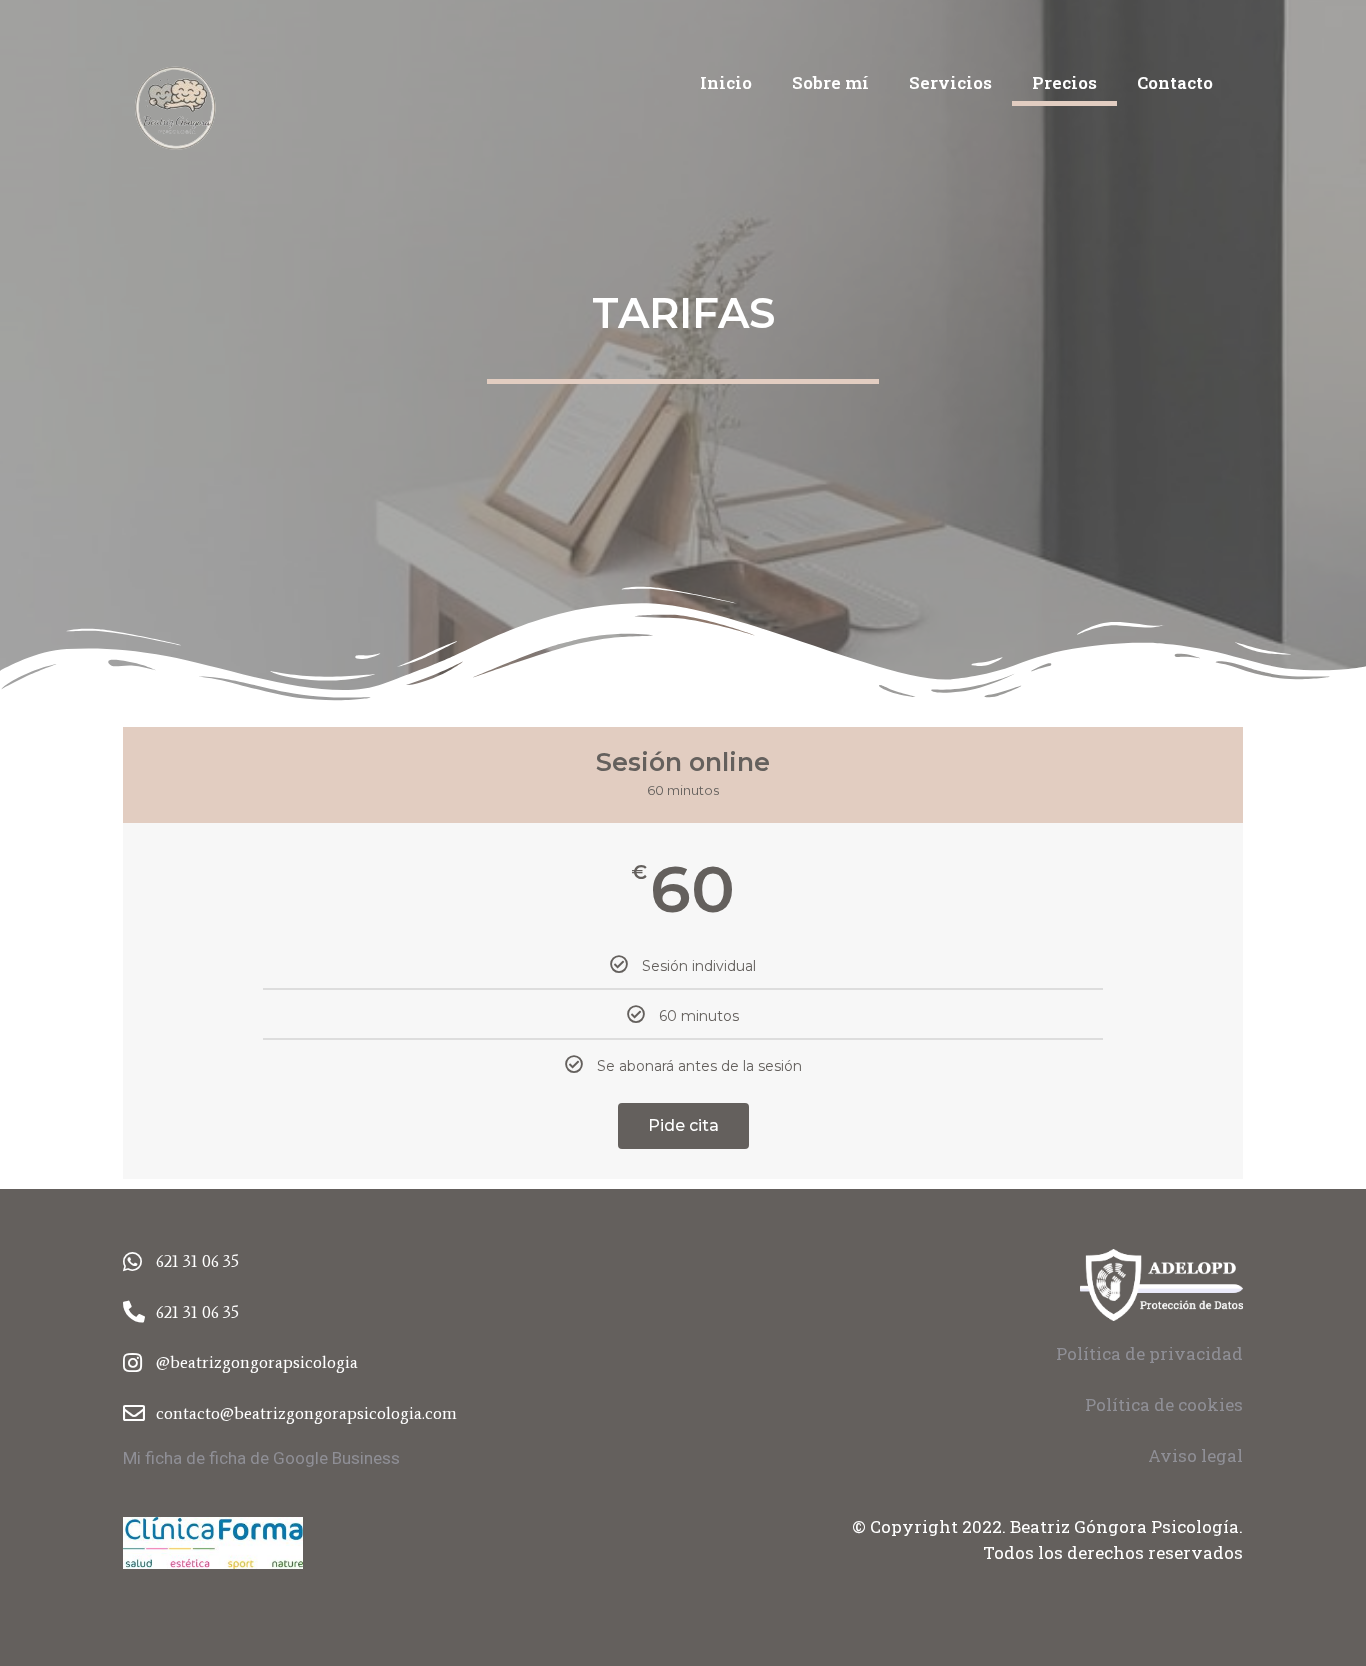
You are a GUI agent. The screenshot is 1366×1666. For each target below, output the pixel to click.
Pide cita (683, 1125)
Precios (1064, 82)
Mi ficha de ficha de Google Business (261, 1458)
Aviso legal (1195, 1455)
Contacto (1175, 82)
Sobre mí (830, 82)
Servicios (950, 82)
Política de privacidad (1149, 1353)
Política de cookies (1164, 1404)
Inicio (726, 82)
